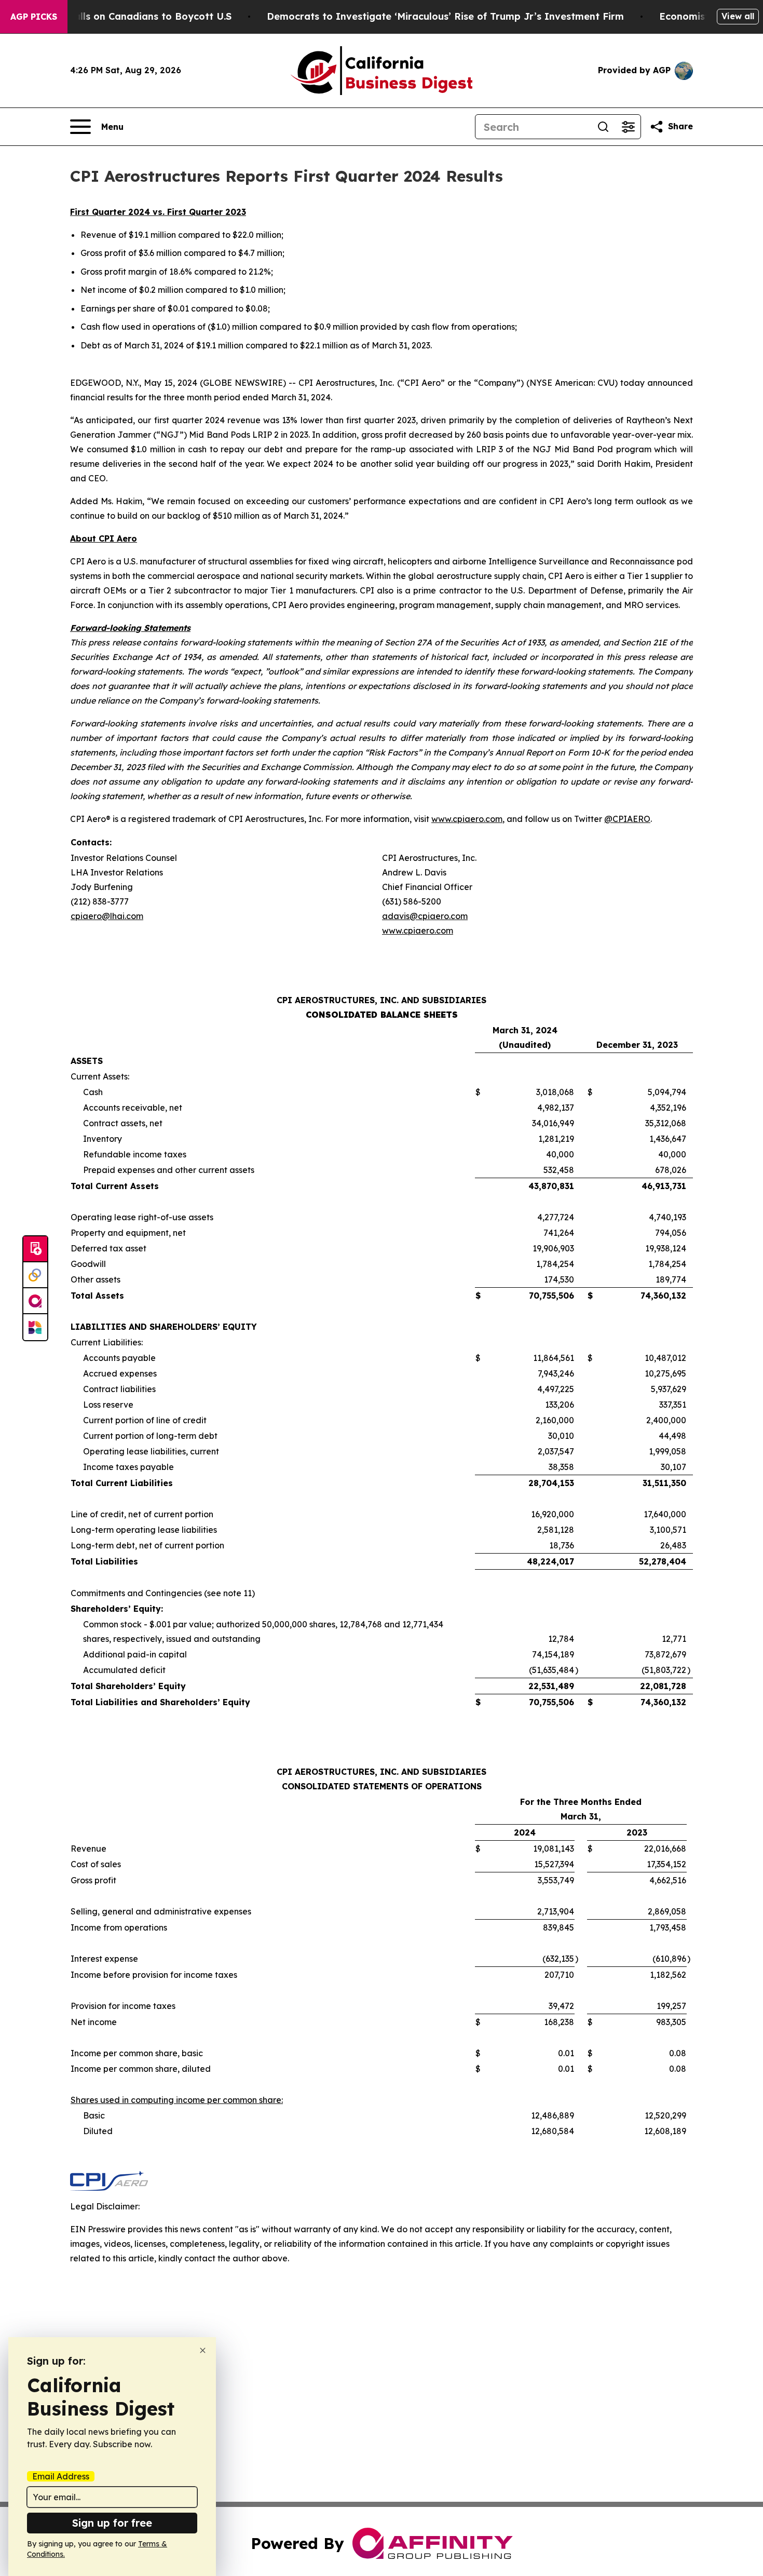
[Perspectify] (35, 1275)
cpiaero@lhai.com (107, 916)
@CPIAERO (627, 819)
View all (738, 16)
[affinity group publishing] (35, 1301)
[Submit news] (35, 1249)
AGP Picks (34, 17)
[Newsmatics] (35, 1327)
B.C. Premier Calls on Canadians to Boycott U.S (119, 16)
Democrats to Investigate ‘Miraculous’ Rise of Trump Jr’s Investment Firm (445, 16)
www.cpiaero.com (467, 819)
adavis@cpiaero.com (425, 916)
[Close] (203, 2350)
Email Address (61, 2476)
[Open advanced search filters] (628, 127)
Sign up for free (112, 2523)
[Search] (603, 127)
